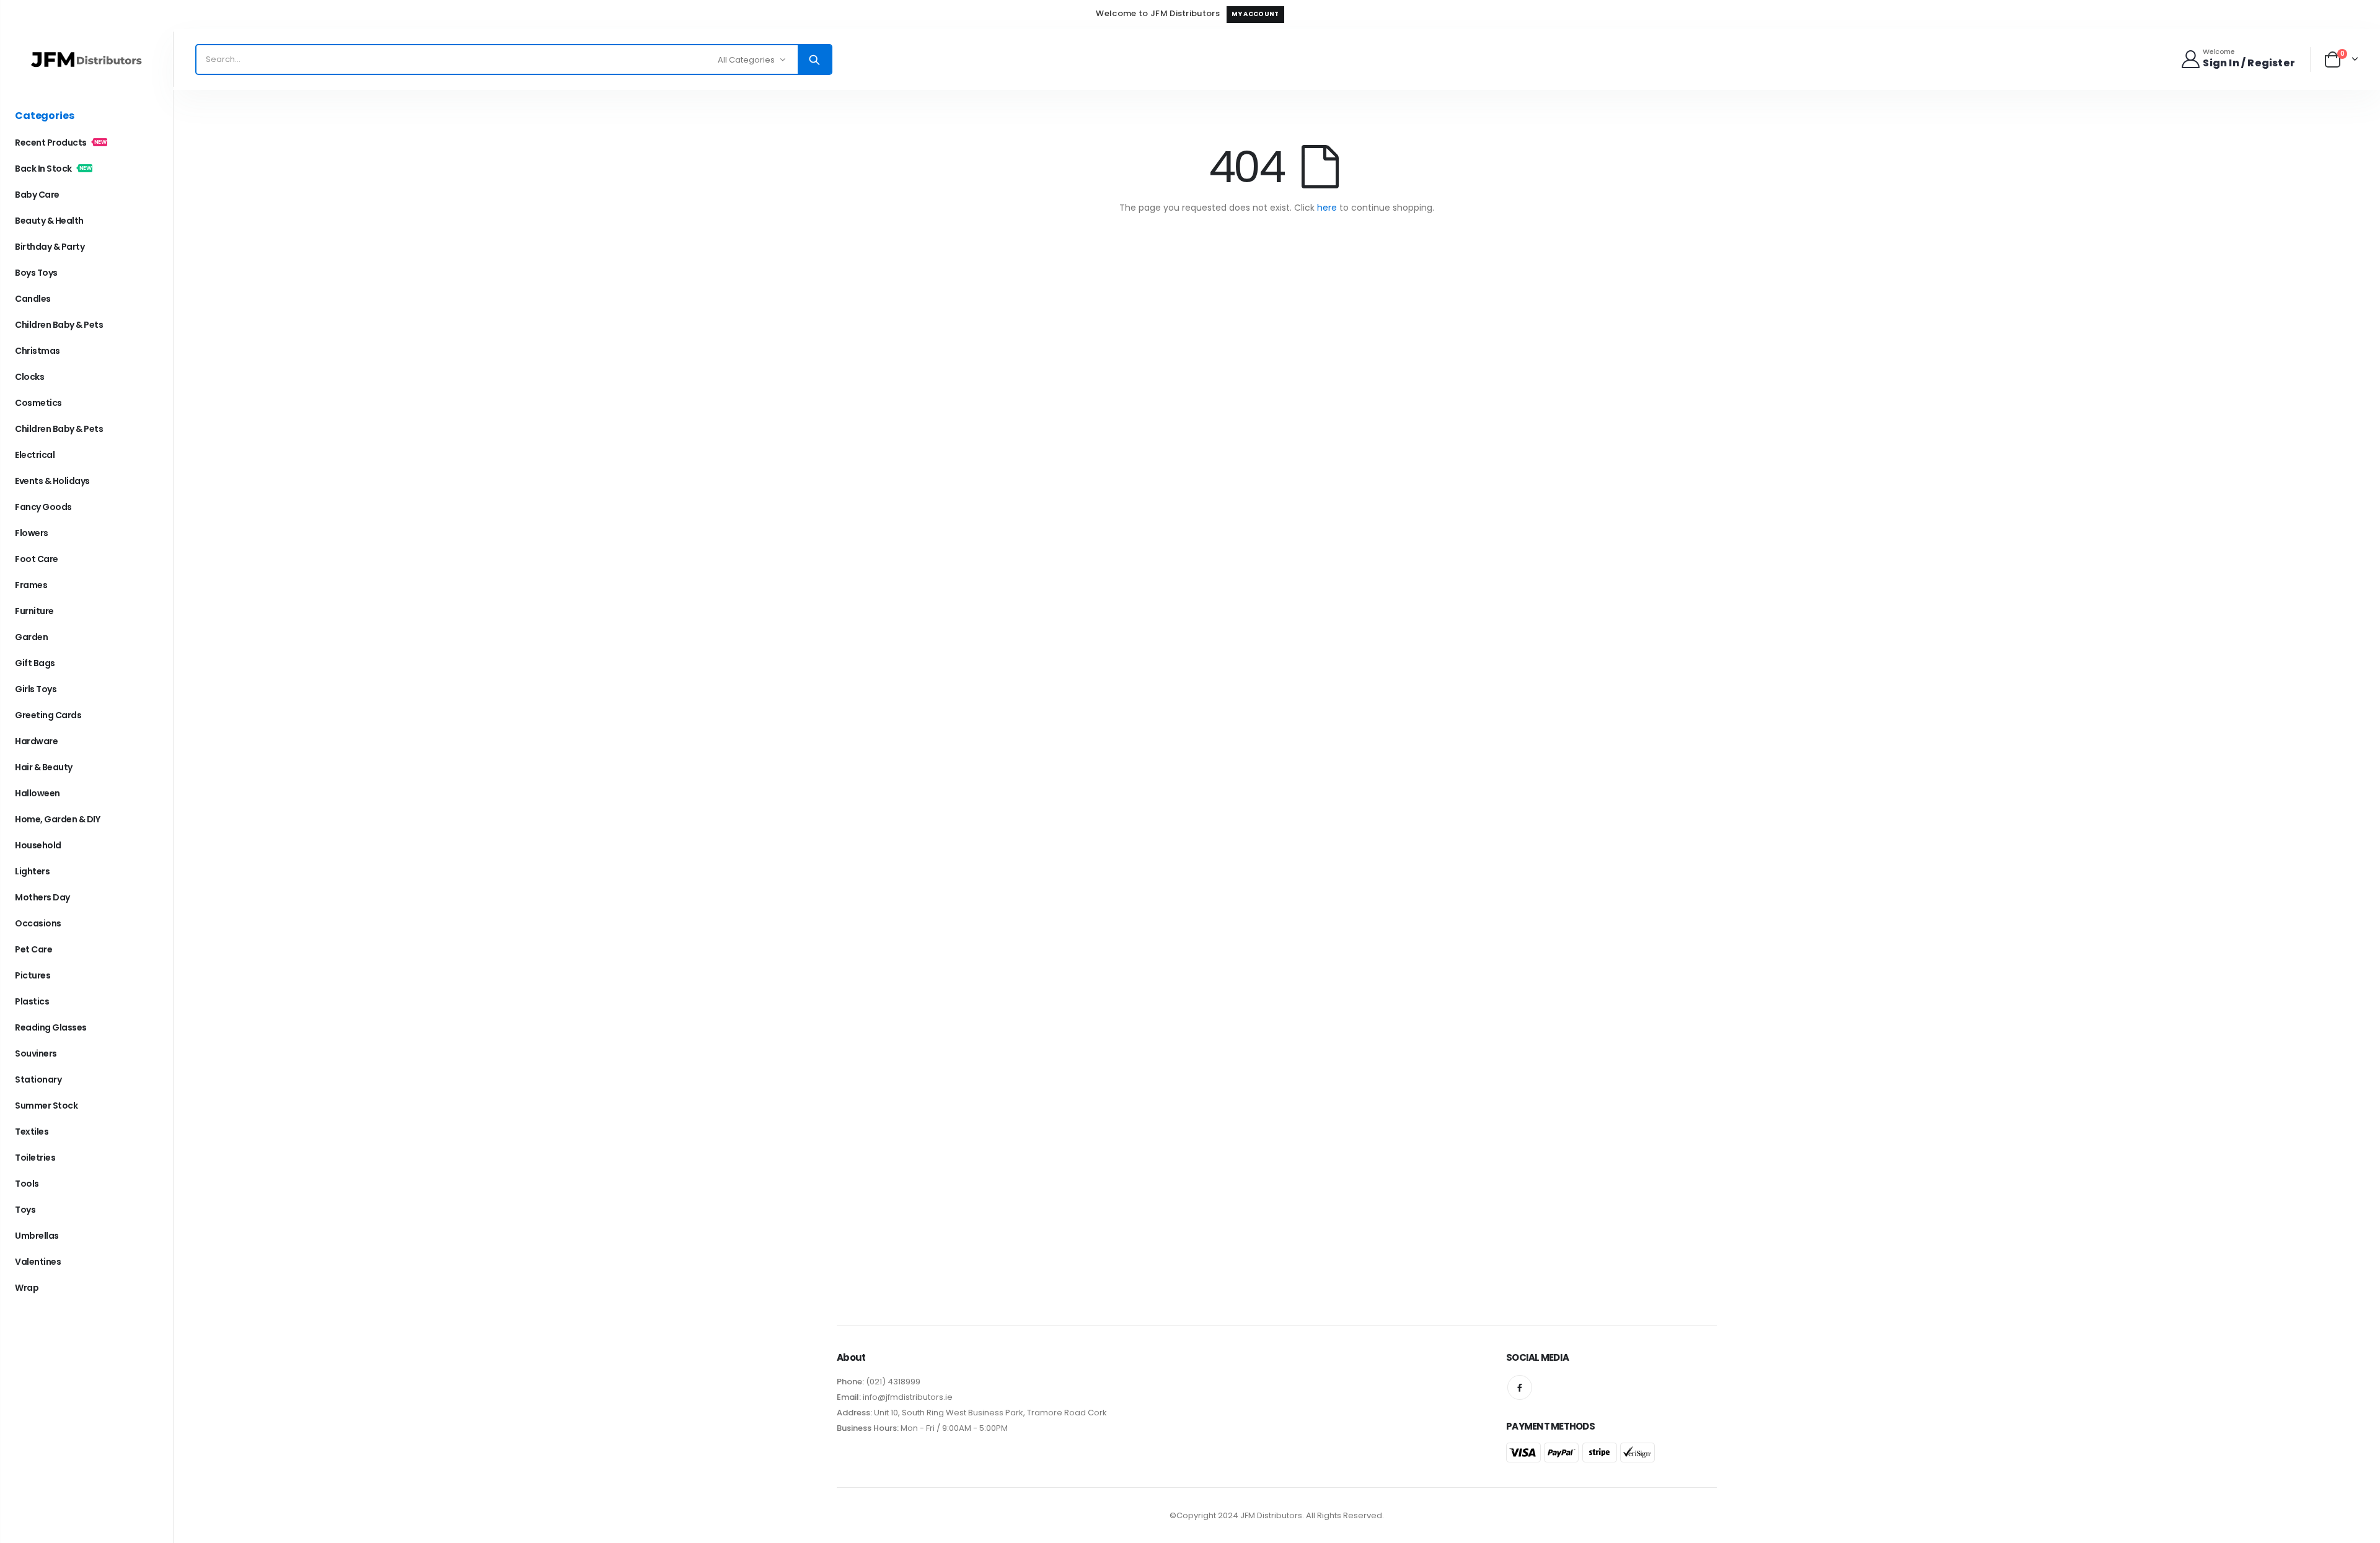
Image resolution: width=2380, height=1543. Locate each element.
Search (814, 59)
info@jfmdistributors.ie (907, 1397)
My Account (1255, 14)
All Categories (746, 60)
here (1327, 208)
